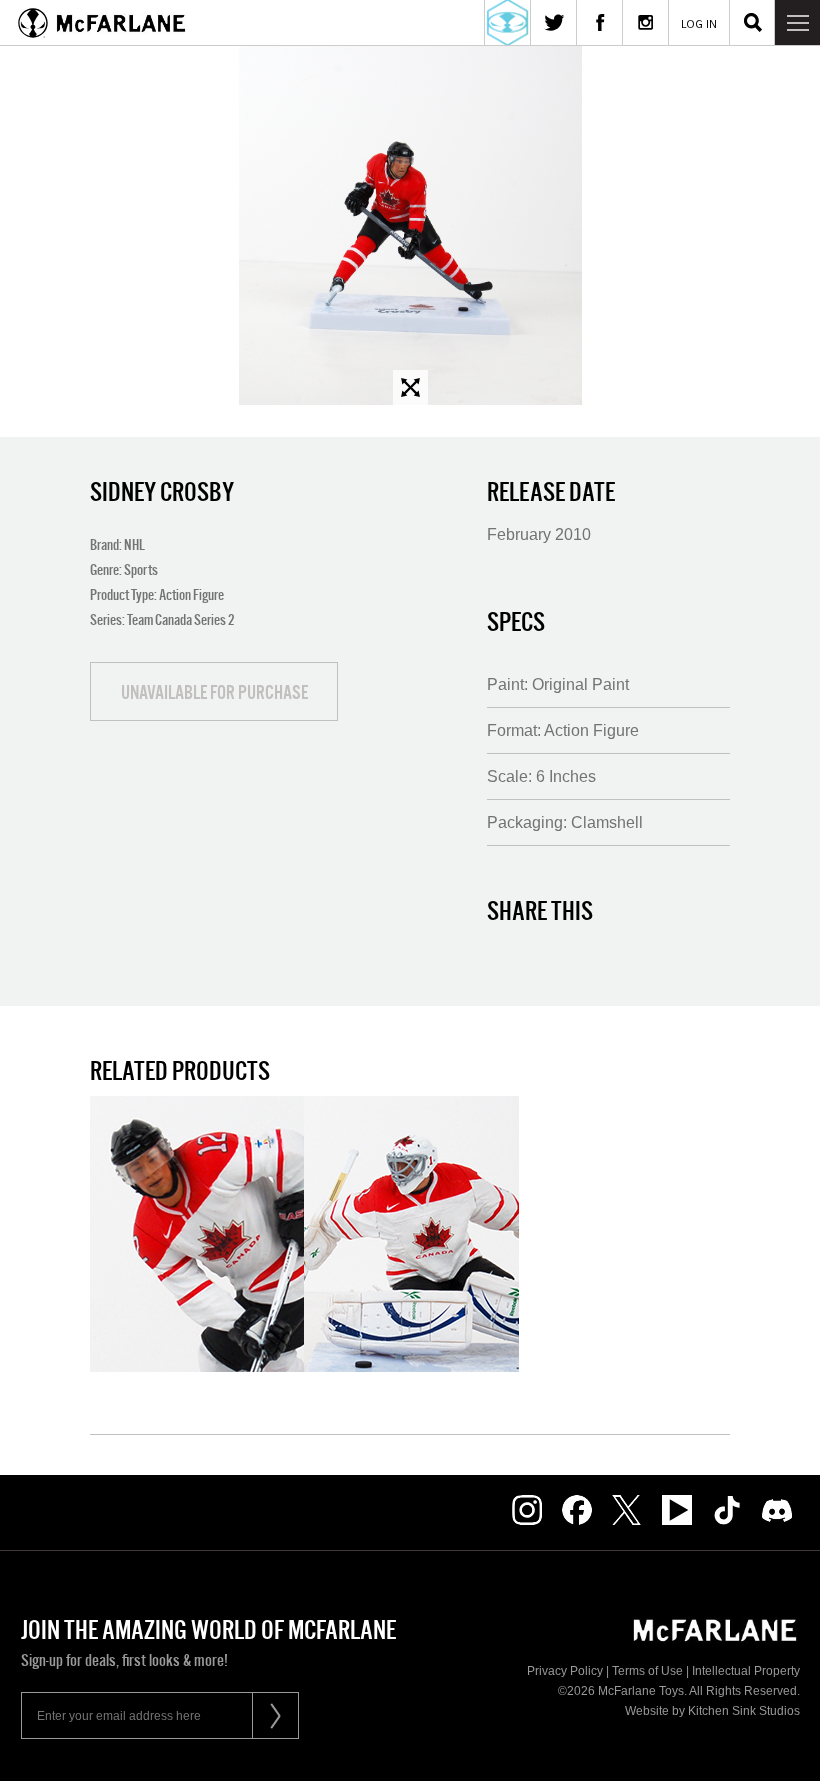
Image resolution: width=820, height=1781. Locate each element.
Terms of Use (647, 1671)
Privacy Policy (565, 1671)
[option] (410, 225)
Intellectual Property (746, 1671)
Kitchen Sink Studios (744, 1711)
